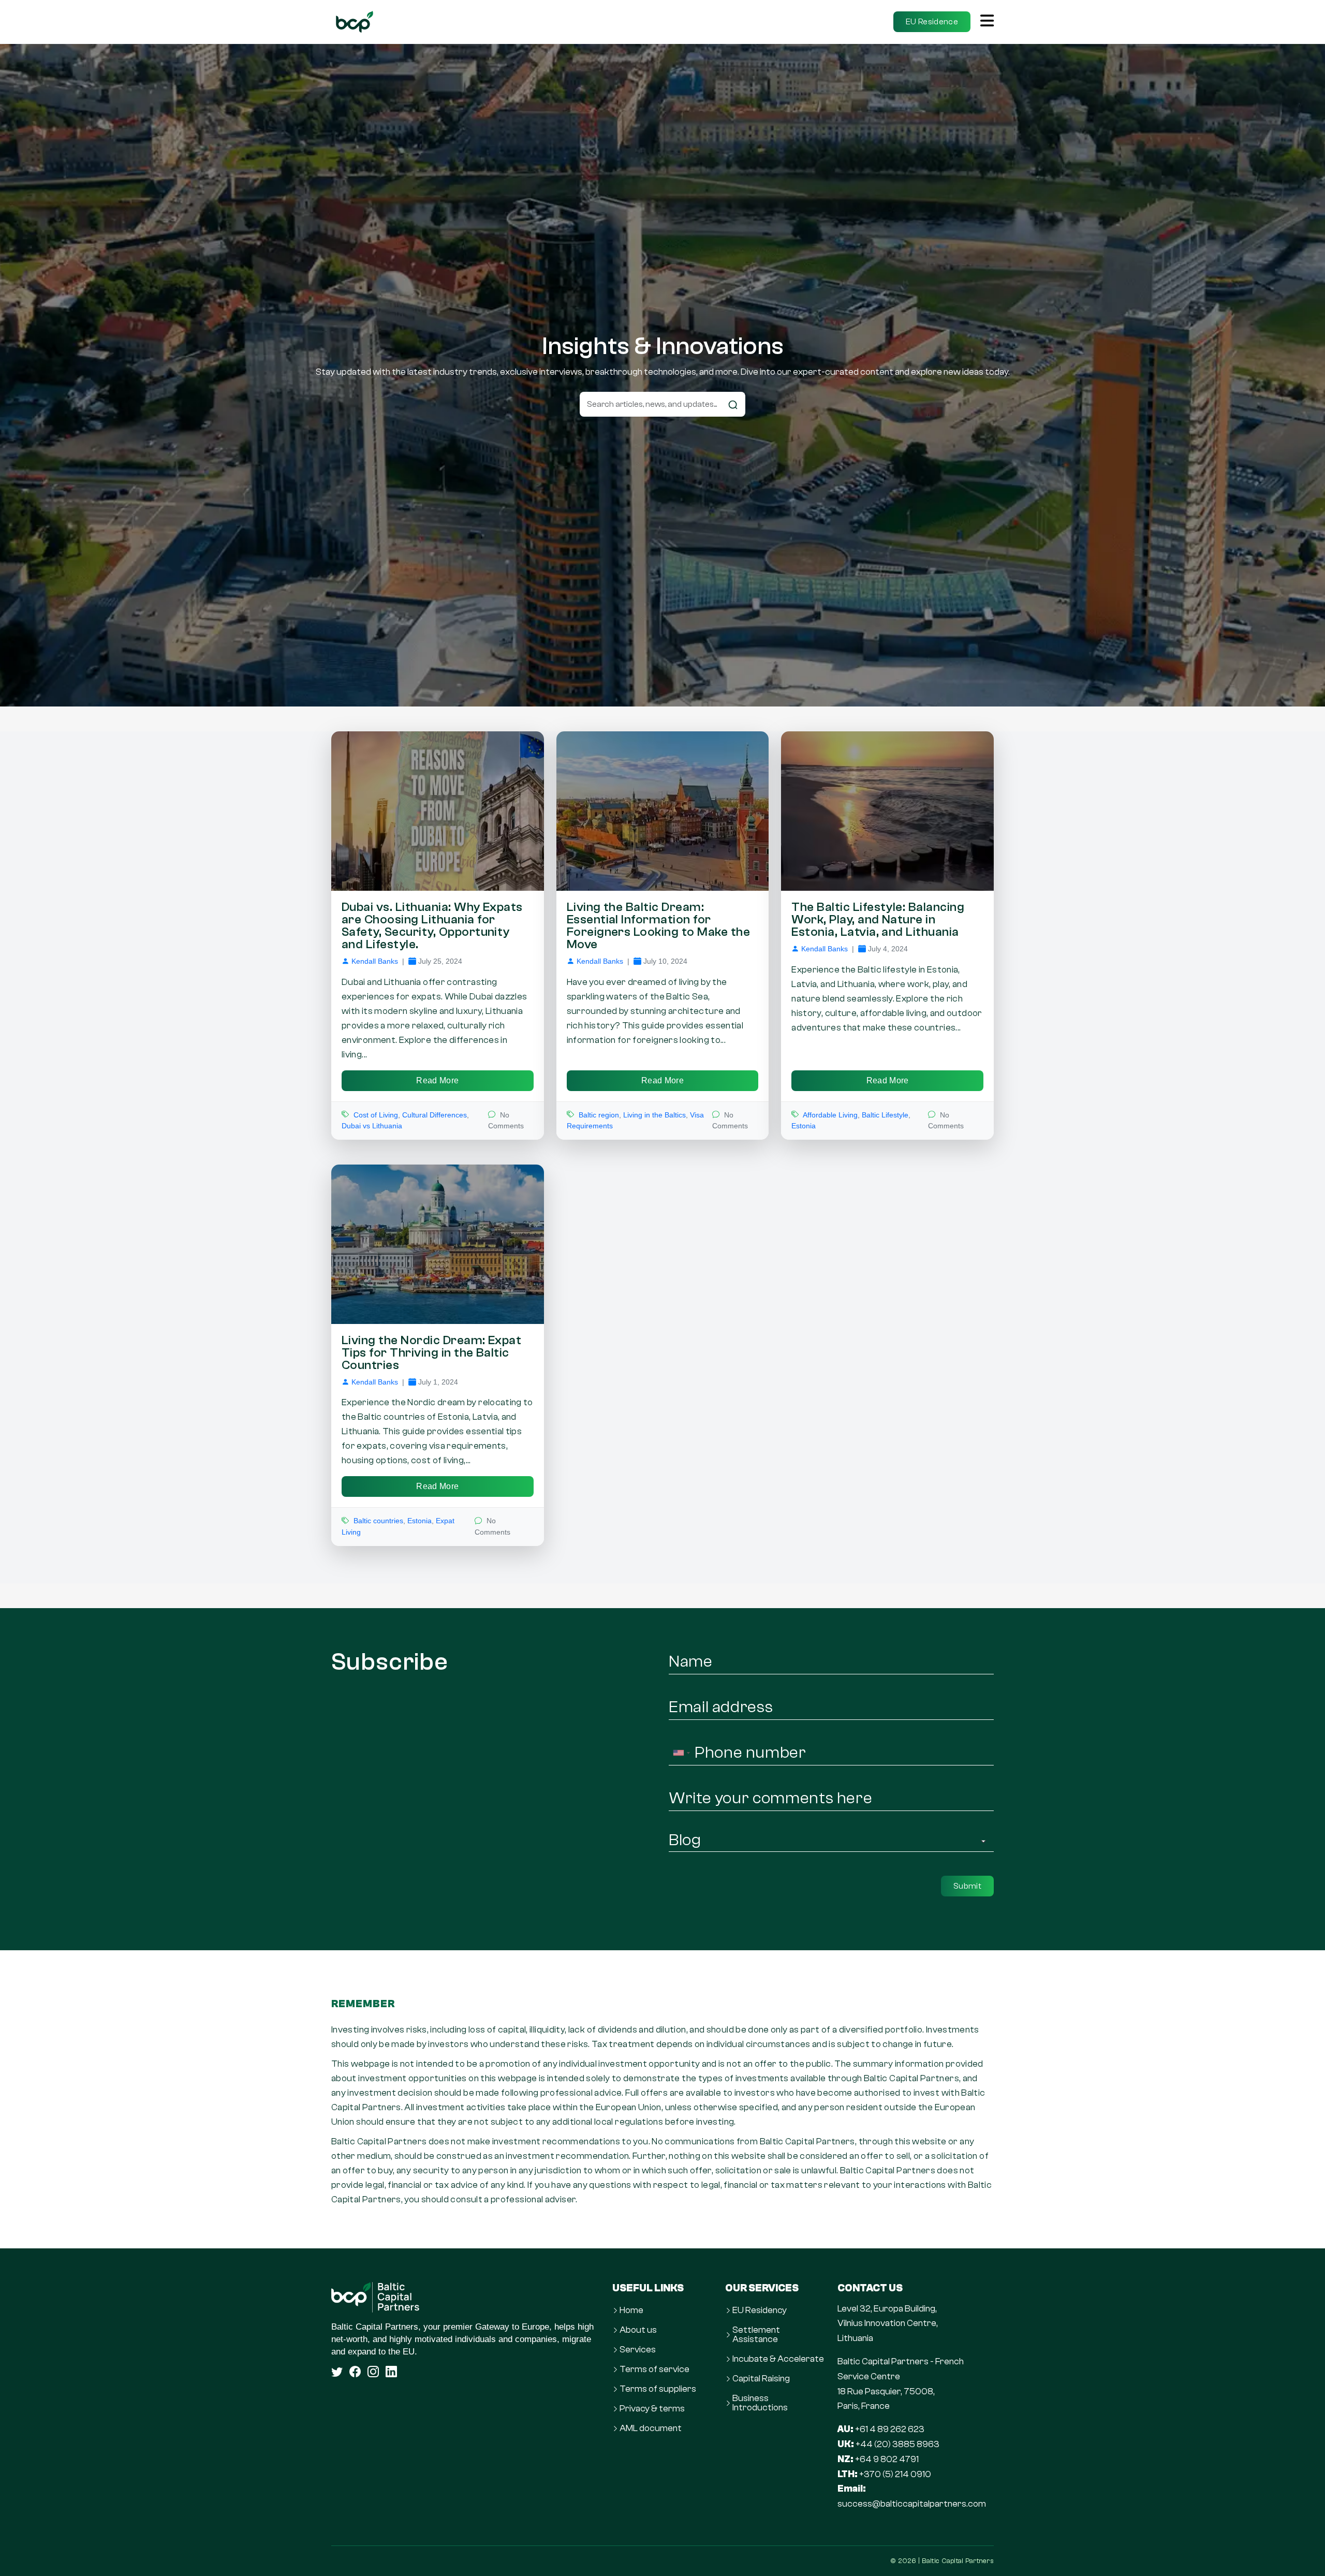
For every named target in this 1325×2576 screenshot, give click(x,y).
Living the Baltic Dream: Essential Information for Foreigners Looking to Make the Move (658, 926)
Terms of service (654, 2369)
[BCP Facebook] (355, 2372)
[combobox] (681, 1753)
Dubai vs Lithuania (372, 1126)
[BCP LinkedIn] (391, 2372)
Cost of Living (376, 1115)
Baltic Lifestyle (885, 1115)
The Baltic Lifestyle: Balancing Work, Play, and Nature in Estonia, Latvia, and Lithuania (878, 919)
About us (638, 2330)
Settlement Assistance (756, 2335)
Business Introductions (760, 2403)
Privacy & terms (652, 2409)
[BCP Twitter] (337, 2372)
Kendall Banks (375, 961)
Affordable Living (830, 1115)
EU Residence (932, 22)
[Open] (987, 22)
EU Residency (760, 2310)
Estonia (804, 1126)
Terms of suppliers (658, 2389)
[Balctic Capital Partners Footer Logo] (466, 2297)
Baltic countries (378, 1521)
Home (631, 2310)
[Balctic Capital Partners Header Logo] (355, 22)
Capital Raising (761, 2379)
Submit (967, 1886)
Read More (437, 1080)
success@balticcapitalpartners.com (912, 2504)
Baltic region (599, 1115)
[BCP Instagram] (373, 2372)
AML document (651, 2428)
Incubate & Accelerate (778, 2359)
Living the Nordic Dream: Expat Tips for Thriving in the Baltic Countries (431, 1353)
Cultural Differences (435, 1115)
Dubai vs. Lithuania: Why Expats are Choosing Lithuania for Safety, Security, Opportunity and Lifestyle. (432, 926)
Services (638, 2350)
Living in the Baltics (654, 1115)
